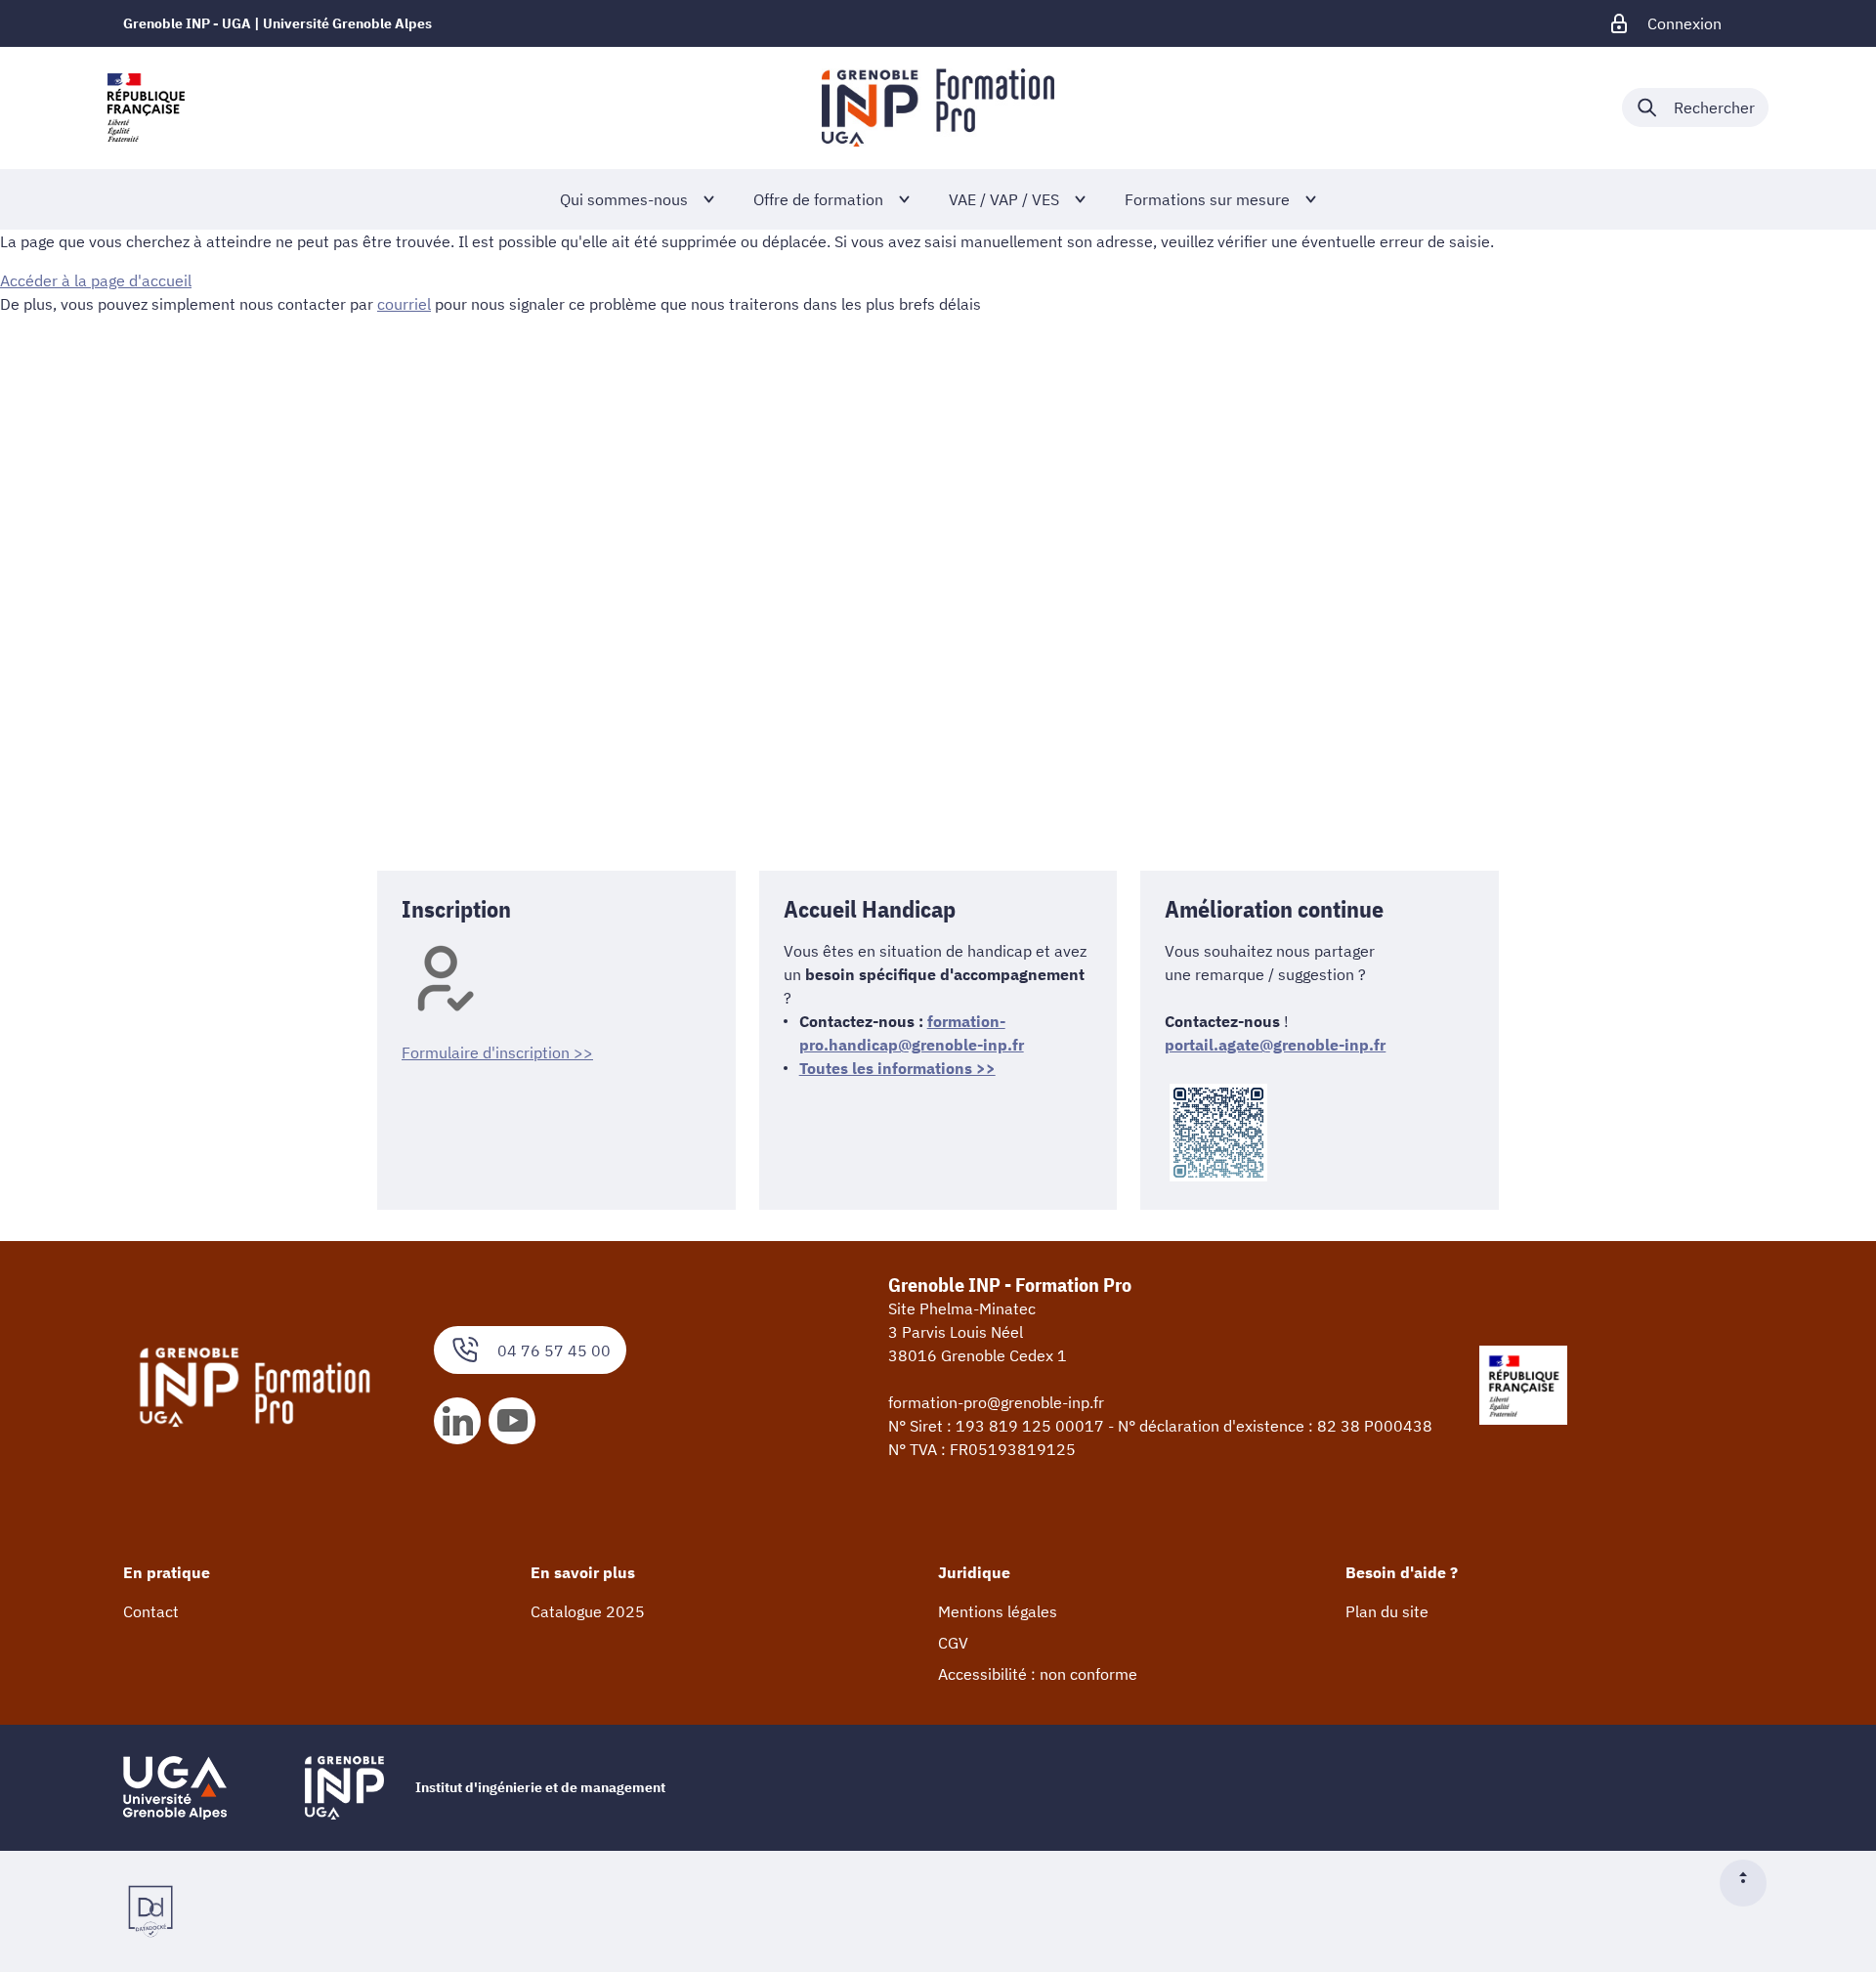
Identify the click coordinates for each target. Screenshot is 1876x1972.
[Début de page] (1751, 1883)
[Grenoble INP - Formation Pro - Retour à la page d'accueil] (938, 107)
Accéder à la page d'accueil (96, 280)
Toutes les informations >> (897, 1068)
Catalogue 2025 (588, 1611)
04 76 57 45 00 (554, 1350)
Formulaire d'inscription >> (497, 1052)
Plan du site (1387, 1611)
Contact (151, 1611)
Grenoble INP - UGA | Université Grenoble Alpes (277, 23)
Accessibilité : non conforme (1038, 1674)
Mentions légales (998, 1611)
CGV (953, 1643)
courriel (404, 304)
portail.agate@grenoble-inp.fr (1275, 1045)
